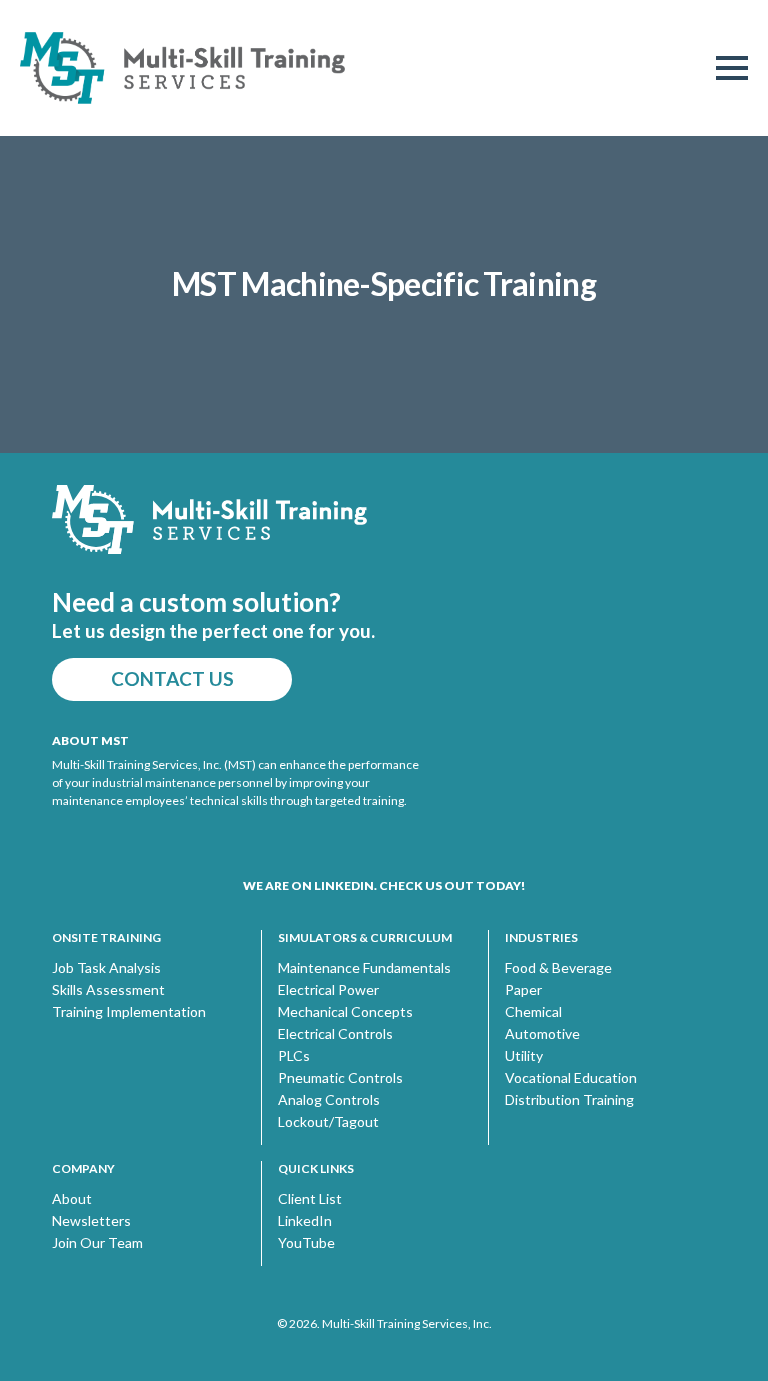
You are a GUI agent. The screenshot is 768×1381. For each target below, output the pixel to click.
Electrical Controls (335, 1034)
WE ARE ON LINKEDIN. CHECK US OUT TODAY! (384, 885)
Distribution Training (569, 1100)
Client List (310, 1199)
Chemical (533, 1012)
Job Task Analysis (106, 968)
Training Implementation (129, 1012)
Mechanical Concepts (345, 1012)
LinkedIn (305, 1221)
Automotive (542, 1034)
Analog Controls (329, 1100)
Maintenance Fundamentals (364, 968)
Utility (524, 1056)
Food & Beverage (558, 968)
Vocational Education (571, 1078)
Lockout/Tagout (328, 1122)
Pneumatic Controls (340, 1078)
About (72, 1199)
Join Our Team (97, 1243)
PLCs (294, 1056)
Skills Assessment (108, 990)
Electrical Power (328, 990)
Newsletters (91, 1221)
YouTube (306, 1243)
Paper (523, 990)
